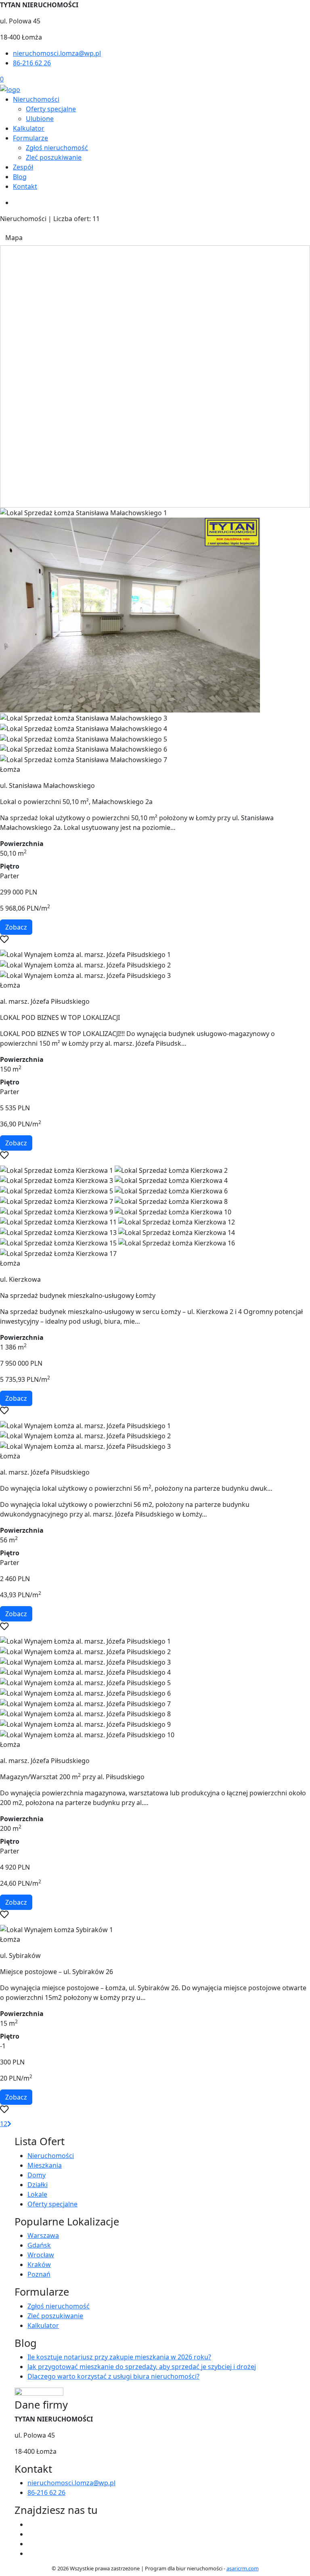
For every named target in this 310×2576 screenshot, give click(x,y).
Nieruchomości (36, 99)
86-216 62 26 (32, 63)
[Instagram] (31, 2553)
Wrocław (41, 2255)
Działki (38, 2185)
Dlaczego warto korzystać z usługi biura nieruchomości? (113, 2376)
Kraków (39, 2265)
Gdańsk (39, 2245)
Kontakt (25, 186)
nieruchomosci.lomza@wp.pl (57, 53)
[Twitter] (31, 2534)
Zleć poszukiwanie (54, 157)
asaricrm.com (243, 2568)
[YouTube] (31, 2544)
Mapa (14, 238)
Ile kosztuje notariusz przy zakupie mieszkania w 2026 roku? (119, 2357)
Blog (20, 177)
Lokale (37, 2194)
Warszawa (43, 2235)
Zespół (23, 167)
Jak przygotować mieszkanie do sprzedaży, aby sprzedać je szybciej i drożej (142, 2367)
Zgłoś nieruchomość (57, 148)
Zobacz (16, 927)
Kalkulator (29, 128)
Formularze (30, 138)
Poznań (39, 2274)
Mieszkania (45, 2165)
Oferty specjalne (51, 109)
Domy (37, 2175)
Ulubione (40, 119)
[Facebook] (31, 2524)
